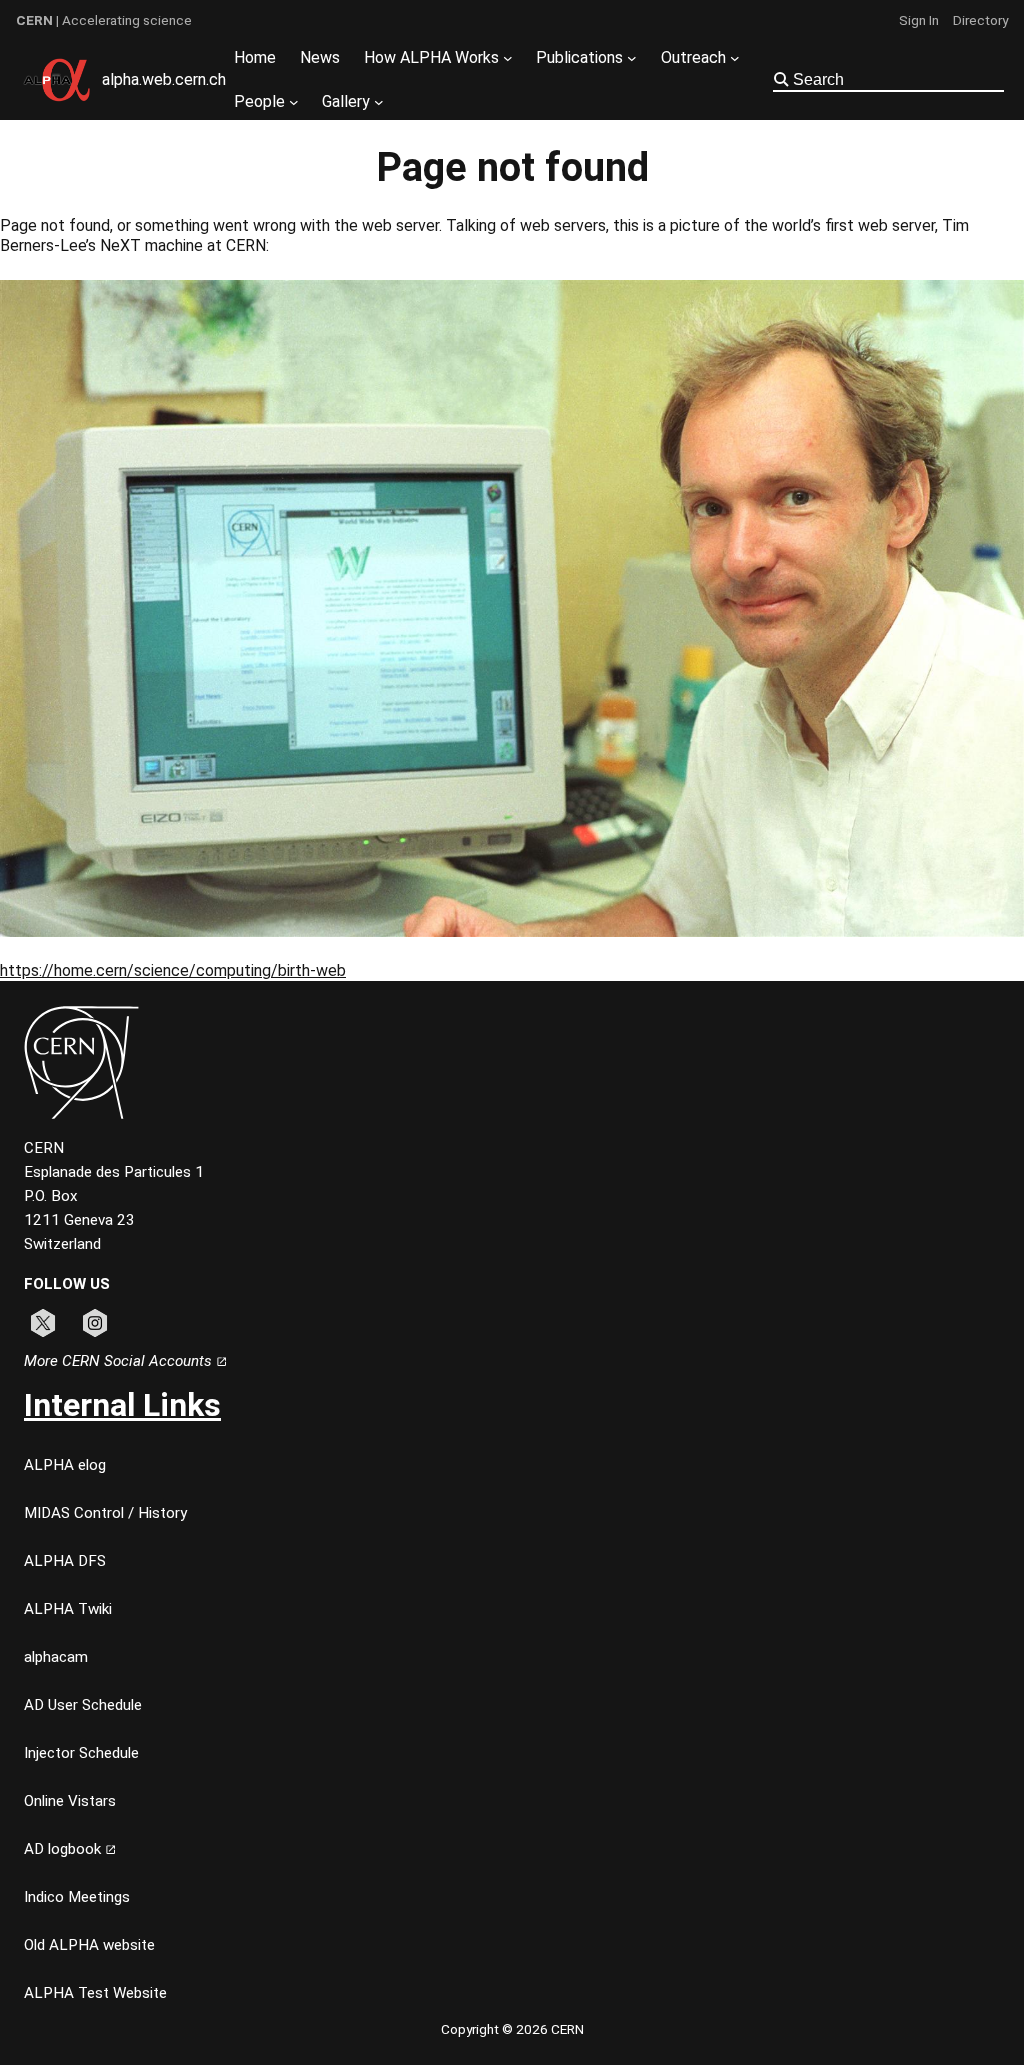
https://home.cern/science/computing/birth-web (173, 970)
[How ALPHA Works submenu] (508, 58)
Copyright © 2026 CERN (512, 2029)
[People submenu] (294, 102)
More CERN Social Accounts (120, 1361)
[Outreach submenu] (735, 58)
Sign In (919, 20)
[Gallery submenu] (379, 102)
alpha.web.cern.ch (164, 79)
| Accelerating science (104, 20)
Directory (980, 20)
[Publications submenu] (632, 58)
